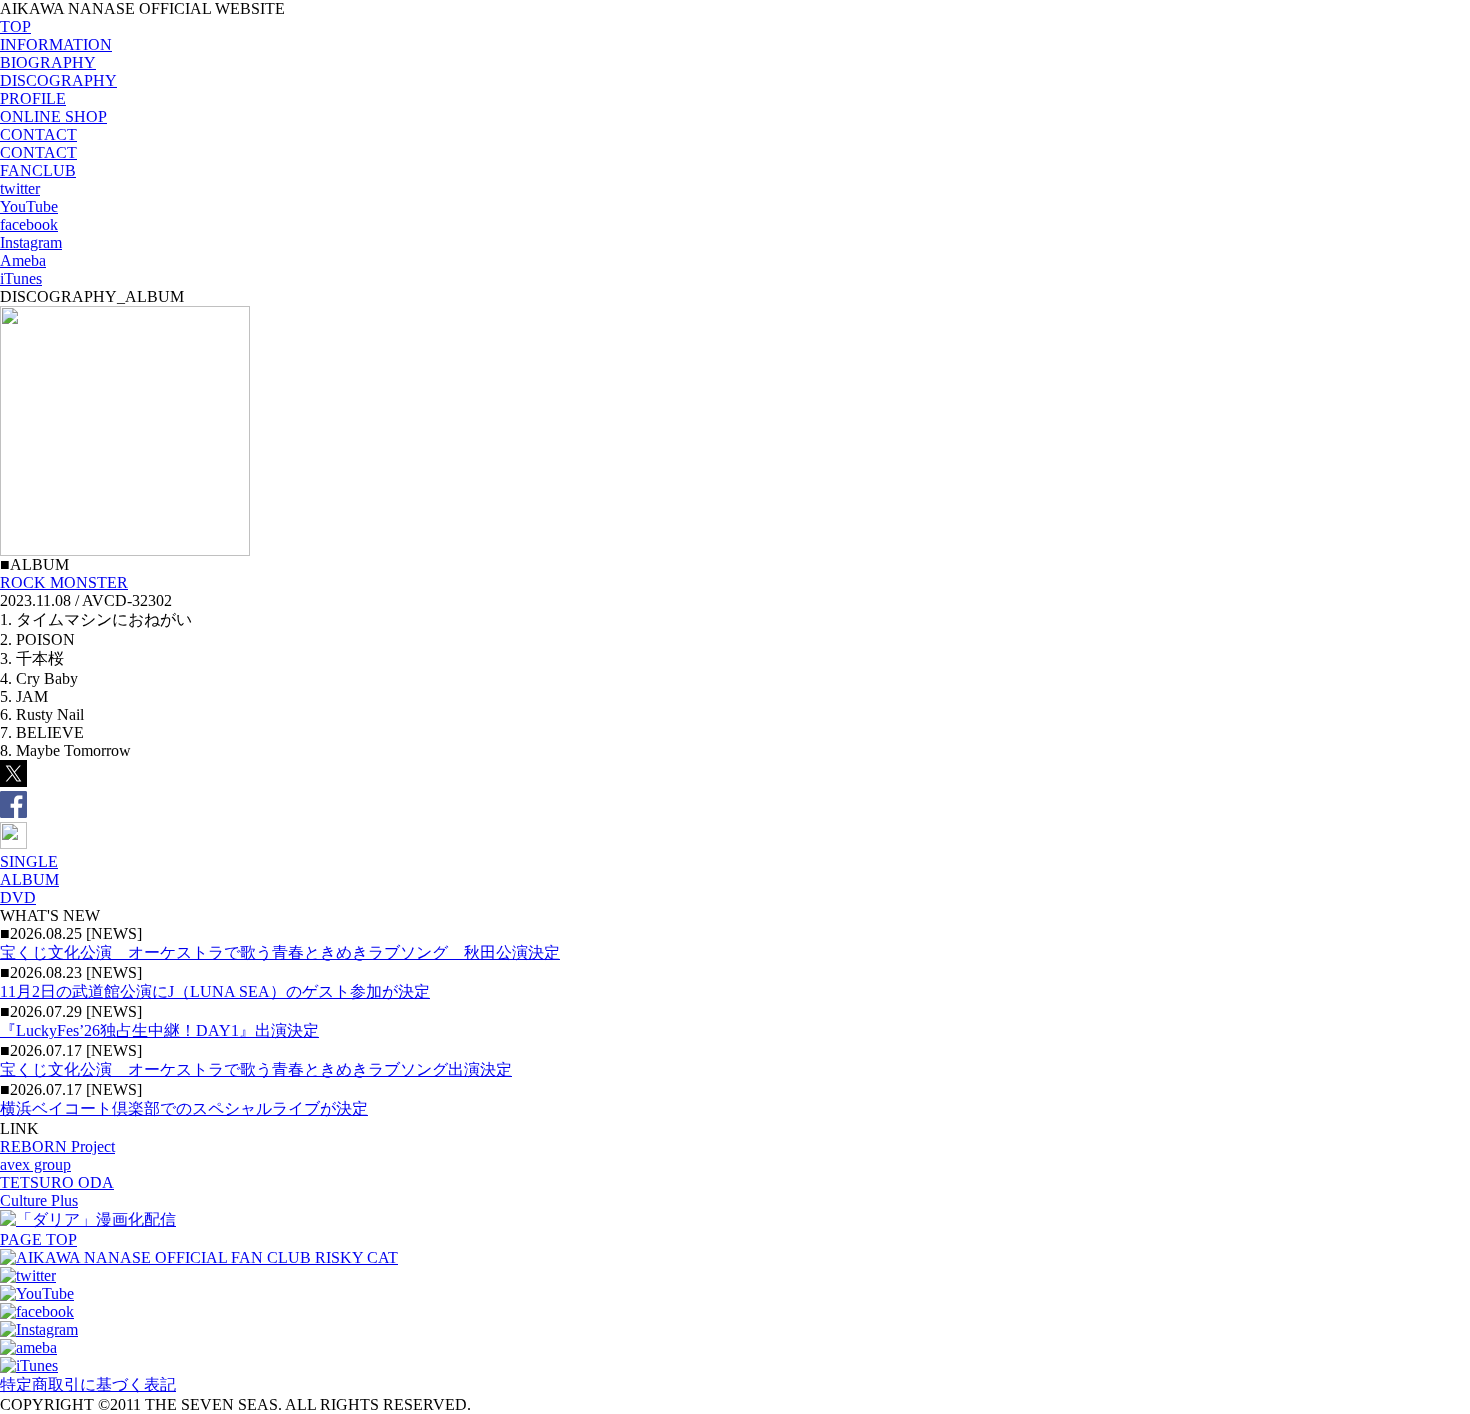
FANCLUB (38, 170)
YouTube (29, 206)
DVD (18, 897)
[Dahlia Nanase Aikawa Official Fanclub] (199, 1257)
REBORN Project (57, 1146)
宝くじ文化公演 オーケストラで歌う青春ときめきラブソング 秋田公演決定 (280, 952)
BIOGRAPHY (48, 62)
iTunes (21, 278)
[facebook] (37, 1311)
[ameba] (28, 1347)
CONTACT (38, 134)
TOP (15, 26)
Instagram (31, 242)
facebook (29, 224)
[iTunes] (29, 1365)
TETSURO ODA (57, 1182)
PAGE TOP (38, 1239)
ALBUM (29, 879)
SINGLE (29, 861)
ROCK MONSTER (64, 582)
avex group (35, 1164)
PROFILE (33, 98)
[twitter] (28, 1275)
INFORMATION (56, 44)
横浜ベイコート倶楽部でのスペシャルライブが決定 (184, 1108)
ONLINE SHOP (53, 116)
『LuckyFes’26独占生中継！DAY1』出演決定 (159, 1030)
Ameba (23, 260)
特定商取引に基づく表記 (88, 1384)
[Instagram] (39, 1329)
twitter (20, 188)
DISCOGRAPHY (58, 80)
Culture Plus (39, 1200)
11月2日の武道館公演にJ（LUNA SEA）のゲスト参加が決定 (215, 991)
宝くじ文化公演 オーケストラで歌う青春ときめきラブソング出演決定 (256, 1069)
